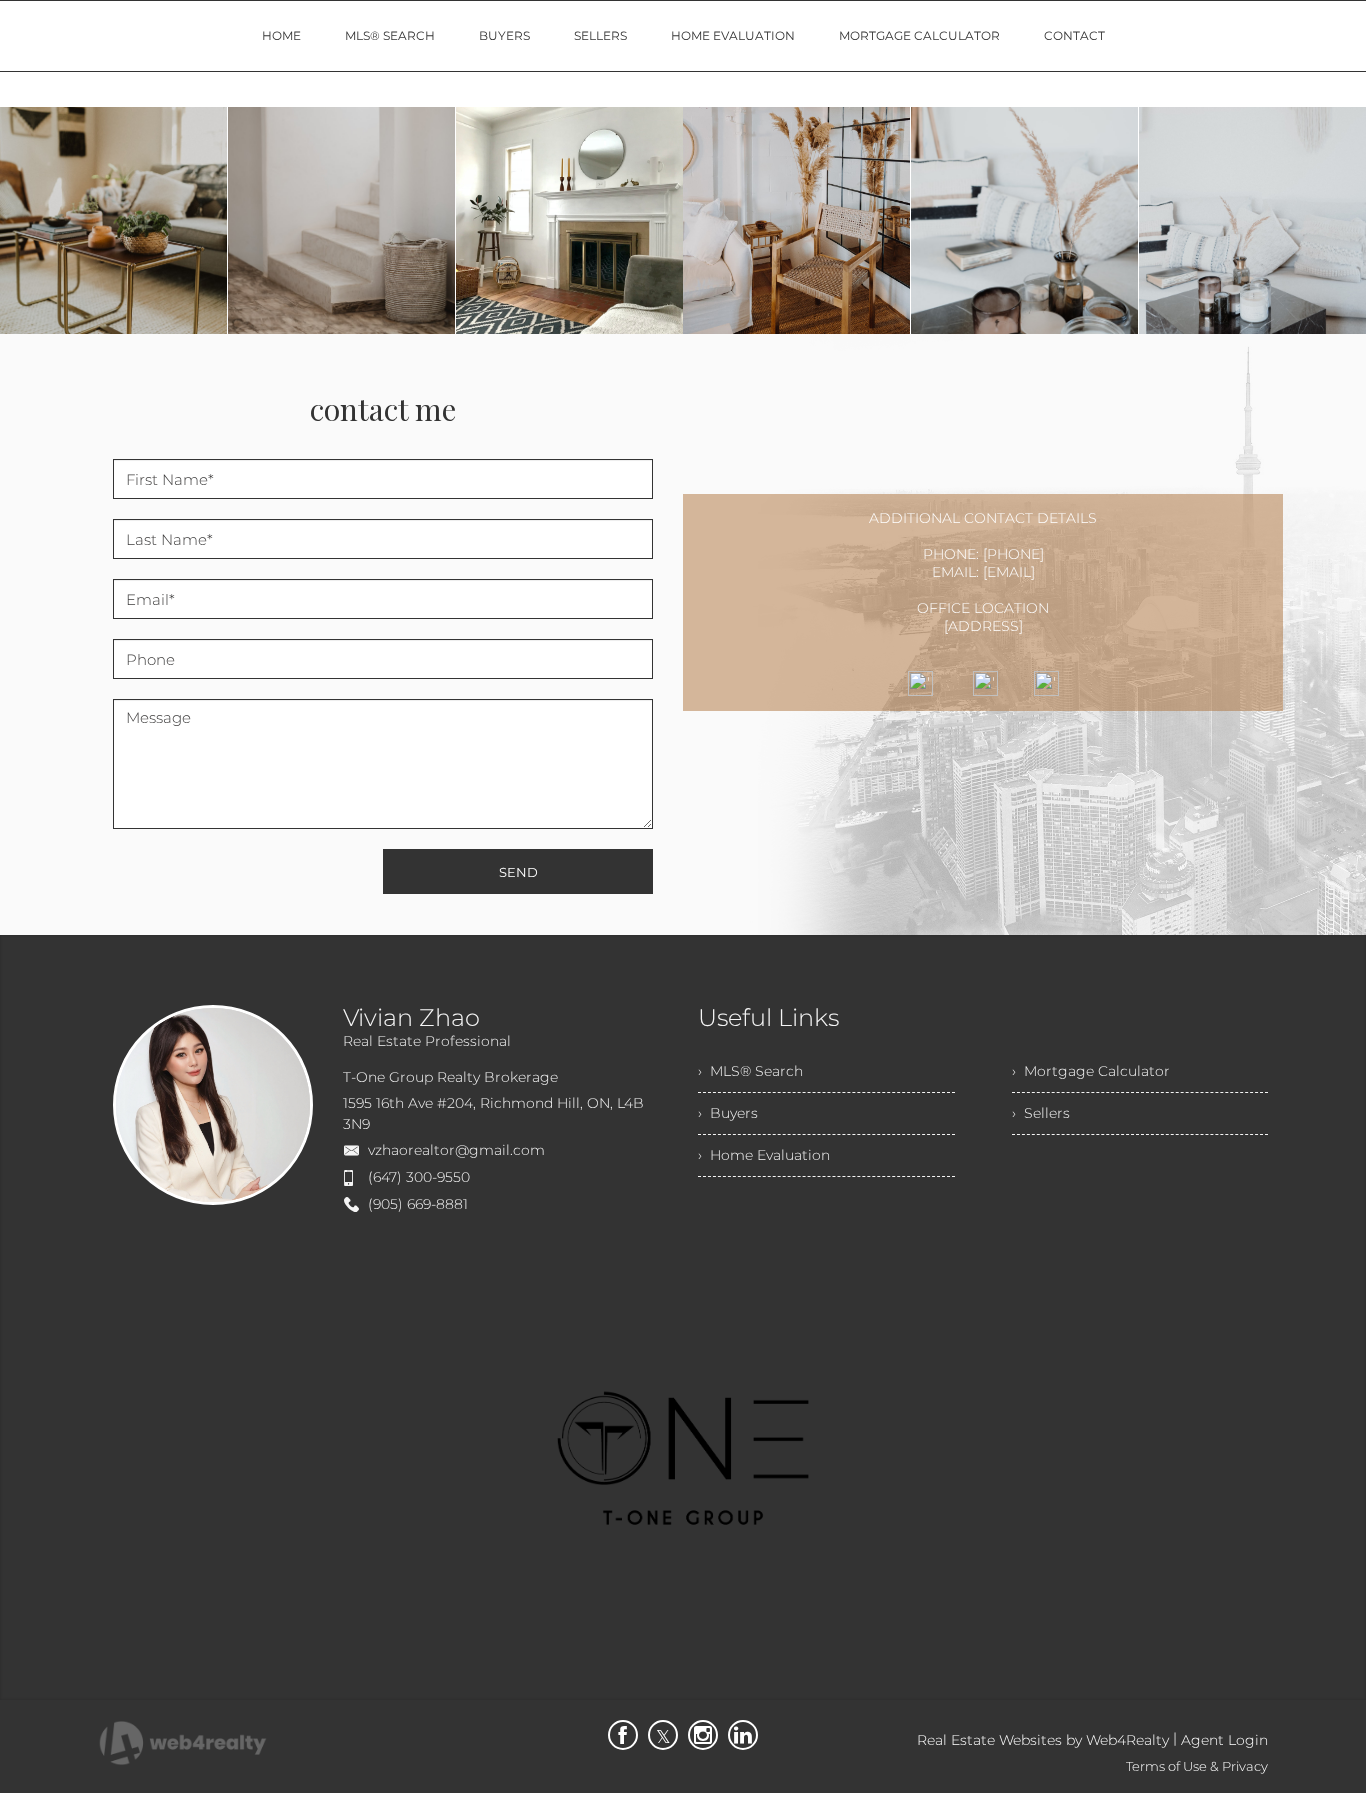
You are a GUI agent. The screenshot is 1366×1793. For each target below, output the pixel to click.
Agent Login (1224, 1740)
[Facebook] (623, 1735)
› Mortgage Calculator (1091, 1071)
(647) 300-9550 (419, 1177)
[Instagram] (703, 1735)
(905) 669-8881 (418, 1204)
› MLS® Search (750, 1071)
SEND (518, 872)
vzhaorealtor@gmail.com (456, 1150)
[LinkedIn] (743, 1735)
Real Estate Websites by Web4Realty (1043, 1740)
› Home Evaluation (764, 1155)
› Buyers (728, 1113)
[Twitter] (663, 1735)
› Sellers (1041, 1113)
